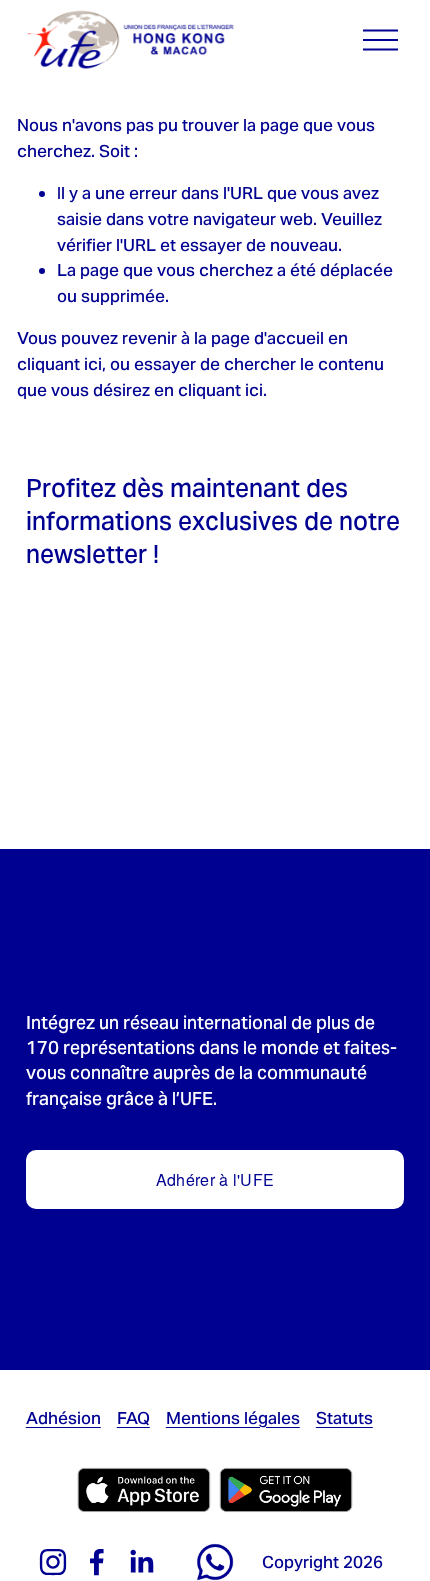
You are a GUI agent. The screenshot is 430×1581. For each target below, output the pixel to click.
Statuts (344, 1418)
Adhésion (63, 1418)
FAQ (133, 1418)
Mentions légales (233, 1418)
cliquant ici (59, 364)
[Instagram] (53, 1562)
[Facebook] (97, 1562)
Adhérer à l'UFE (215, 1179)
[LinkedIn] (141, 1562)
